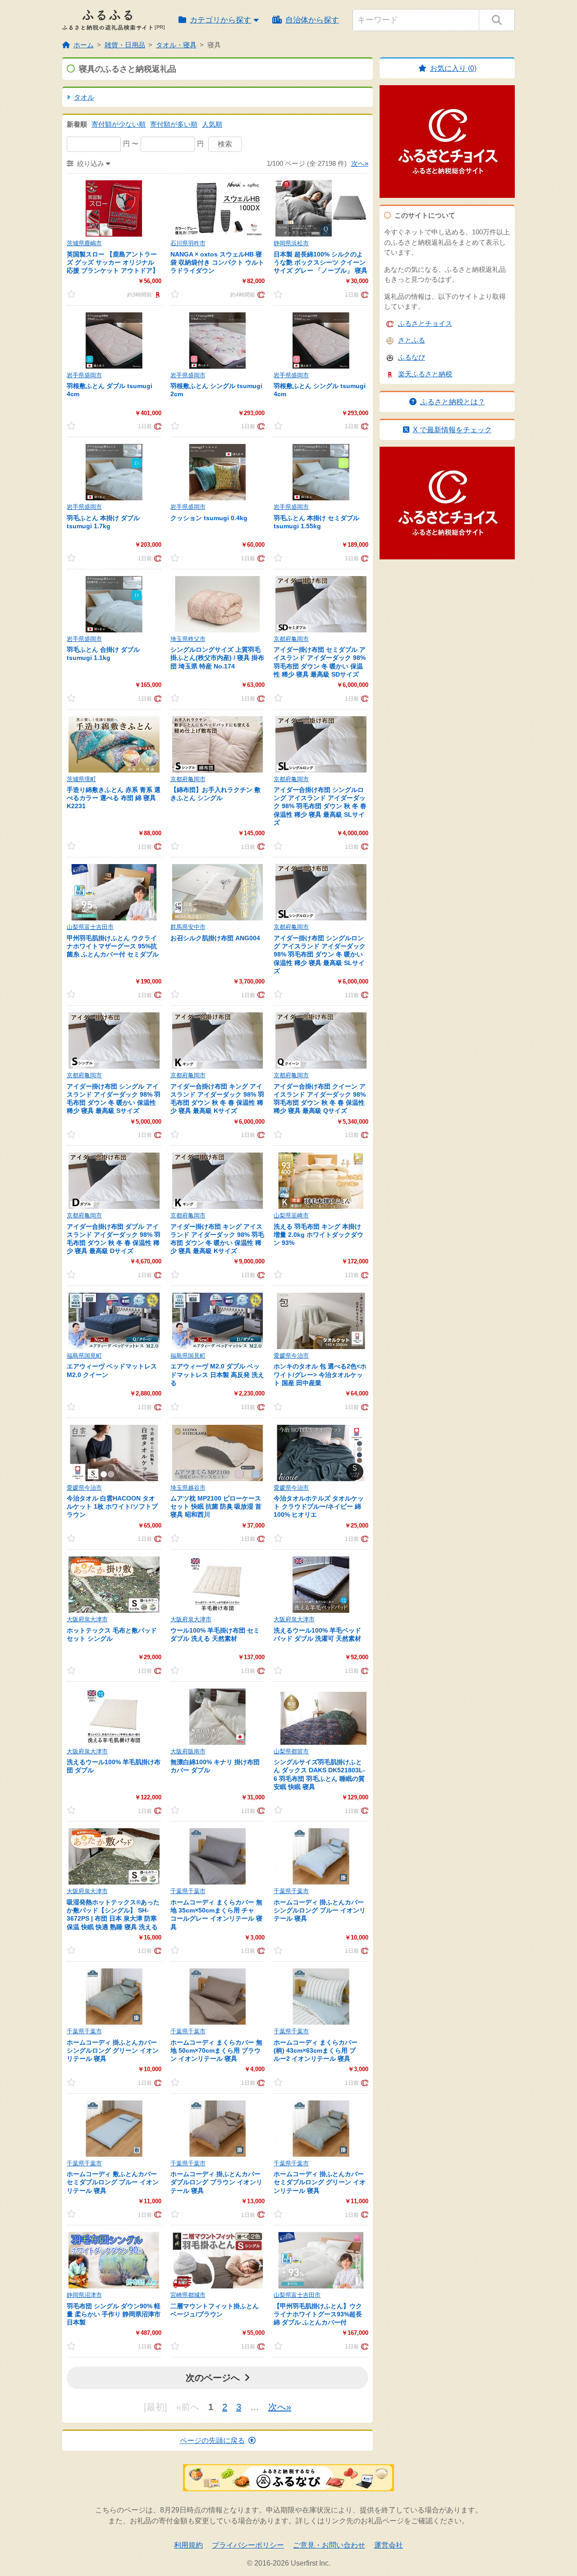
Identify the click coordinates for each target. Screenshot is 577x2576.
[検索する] (497, 20)
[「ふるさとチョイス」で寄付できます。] (260, 294)
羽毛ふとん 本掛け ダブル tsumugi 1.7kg (103, 522)
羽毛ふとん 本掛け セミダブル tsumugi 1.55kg (316, 522)
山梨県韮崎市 (291, 1215)
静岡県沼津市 (84, 2295)
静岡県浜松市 (291, 243)
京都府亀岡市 (291, 639)
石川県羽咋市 (188, 243)
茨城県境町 (81, 779)
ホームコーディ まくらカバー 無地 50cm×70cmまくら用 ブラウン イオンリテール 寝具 (216, 2050)
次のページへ (213, 2378)
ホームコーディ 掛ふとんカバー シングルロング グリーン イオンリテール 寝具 (113, 2050)
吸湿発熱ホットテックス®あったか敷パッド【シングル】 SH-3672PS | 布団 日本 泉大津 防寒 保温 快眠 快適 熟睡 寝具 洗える (113, 1915)
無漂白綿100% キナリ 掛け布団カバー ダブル (215, 1766)
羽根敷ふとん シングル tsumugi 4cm (320, 390)
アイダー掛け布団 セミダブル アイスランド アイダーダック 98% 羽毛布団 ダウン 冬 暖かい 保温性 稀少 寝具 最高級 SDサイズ (320, 662)
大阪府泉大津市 (87, 1619)
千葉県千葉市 (188, 1891)
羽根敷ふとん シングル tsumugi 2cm (216, 390)
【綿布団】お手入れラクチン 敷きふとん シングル (215, 794)
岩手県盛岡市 (84, 375)
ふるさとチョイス (425, 323)
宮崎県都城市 (188, 2295)
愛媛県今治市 (291, 1356)
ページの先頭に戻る (212, 2441)
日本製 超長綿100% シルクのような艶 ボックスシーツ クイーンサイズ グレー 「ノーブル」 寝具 (321, 262)
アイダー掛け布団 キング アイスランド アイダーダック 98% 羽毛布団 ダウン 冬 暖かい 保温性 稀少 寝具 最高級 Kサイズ (217, 1239)
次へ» (360, 163)
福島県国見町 (84, 1356)
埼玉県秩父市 (188, 639)
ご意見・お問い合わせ (329, 2545)
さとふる (412, 340)
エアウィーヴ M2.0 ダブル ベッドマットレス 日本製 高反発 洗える (217, 1374)
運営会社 (389, 2545)
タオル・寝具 (176, 45)
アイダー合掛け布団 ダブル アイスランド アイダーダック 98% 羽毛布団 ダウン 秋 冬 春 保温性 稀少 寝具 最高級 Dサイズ (114, 1239)
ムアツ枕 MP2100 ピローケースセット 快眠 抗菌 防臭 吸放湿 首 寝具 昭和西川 (216, 1506)
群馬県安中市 (188, 927)
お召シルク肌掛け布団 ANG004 (215, 938)
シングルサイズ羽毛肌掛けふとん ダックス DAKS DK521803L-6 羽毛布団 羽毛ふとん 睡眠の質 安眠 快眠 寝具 (319, 1774)
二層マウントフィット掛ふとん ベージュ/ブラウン (215, 2310)
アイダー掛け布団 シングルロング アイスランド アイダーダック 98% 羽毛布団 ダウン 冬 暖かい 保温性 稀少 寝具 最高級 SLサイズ (320, 954)
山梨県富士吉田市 (90, 927)
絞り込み (91, 163)
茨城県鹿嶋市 (84, 243)
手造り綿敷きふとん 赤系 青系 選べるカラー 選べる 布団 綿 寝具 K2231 (114, 798)
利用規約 (188, 2545)
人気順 (212, 124)
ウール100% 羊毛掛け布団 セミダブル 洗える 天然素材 (215, 1634)
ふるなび (412, 357)
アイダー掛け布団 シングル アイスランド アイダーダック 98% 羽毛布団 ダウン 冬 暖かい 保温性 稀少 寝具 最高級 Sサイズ (114, 1099)
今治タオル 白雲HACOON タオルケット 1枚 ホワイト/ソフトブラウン (112, 1506)
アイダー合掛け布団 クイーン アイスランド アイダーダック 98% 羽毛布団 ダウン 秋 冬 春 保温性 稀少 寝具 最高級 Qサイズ (320, 1099)
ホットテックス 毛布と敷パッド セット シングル (112, 1634)
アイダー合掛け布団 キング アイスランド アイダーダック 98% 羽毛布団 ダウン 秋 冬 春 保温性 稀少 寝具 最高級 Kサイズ (217, 1099)
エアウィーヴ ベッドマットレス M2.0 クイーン (112, 1370)
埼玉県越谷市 (188, 1488)
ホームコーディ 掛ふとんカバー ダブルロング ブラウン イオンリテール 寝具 (216, 2182)
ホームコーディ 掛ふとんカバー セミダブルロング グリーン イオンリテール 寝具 (320, 2182)
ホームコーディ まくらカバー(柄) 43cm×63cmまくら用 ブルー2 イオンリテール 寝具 (316, 2050)
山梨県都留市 (291, 1751)
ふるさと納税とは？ (453, 402)
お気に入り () (453, 68)
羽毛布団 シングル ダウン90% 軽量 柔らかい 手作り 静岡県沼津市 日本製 (114, 2314)
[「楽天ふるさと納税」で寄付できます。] (157, 294)
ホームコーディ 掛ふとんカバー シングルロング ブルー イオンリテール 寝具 (320, 1910)
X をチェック (452, 430)
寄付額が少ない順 (119, 124)
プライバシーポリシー (248, 2545)
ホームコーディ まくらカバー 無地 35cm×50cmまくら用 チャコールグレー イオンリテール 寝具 (216, 1915)
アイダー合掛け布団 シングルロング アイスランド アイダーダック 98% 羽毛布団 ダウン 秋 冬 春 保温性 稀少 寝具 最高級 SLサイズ (320, 806)
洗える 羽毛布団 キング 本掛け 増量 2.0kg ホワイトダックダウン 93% (318, 1235)
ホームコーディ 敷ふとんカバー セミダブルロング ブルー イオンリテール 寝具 (113, 2182)
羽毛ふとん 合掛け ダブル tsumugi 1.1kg (103, 654)
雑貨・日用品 (125, 45)
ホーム (84, 45)
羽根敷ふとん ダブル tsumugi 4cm (110, 390)
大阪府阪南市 (188, 1751)
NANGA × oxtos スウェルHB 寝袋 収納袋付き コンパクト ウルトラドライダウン (217, 262)
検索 (225, 144)
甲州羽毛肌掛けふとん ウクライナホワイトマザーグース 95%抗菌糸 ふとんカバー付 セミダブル (113, 946)
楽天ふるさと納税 (425, 374)
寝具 (214, 45)
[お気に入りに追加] (79, 294)
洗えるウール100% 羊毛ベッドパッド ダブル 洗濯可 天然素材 (317, 1634)
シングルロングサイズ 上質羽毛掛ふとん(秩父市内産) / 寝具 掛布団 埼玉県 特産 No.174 (217, 658)
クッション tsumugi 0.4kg (209, 518)
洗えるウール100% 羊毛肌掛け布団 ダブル (114, 1766)
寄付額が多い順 (174, 124)
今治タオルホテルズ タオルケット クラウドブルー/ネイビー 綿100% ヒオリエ (319, 1506)
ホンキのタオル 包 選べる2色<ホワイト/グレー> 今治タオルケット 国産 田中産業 (320, 1374)
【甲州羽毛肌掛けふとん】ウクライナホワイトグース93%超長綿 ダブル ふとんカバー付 (318, 2314)
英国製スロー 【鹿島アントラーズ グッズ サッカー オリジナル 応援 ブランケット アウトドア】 (113, 262)
